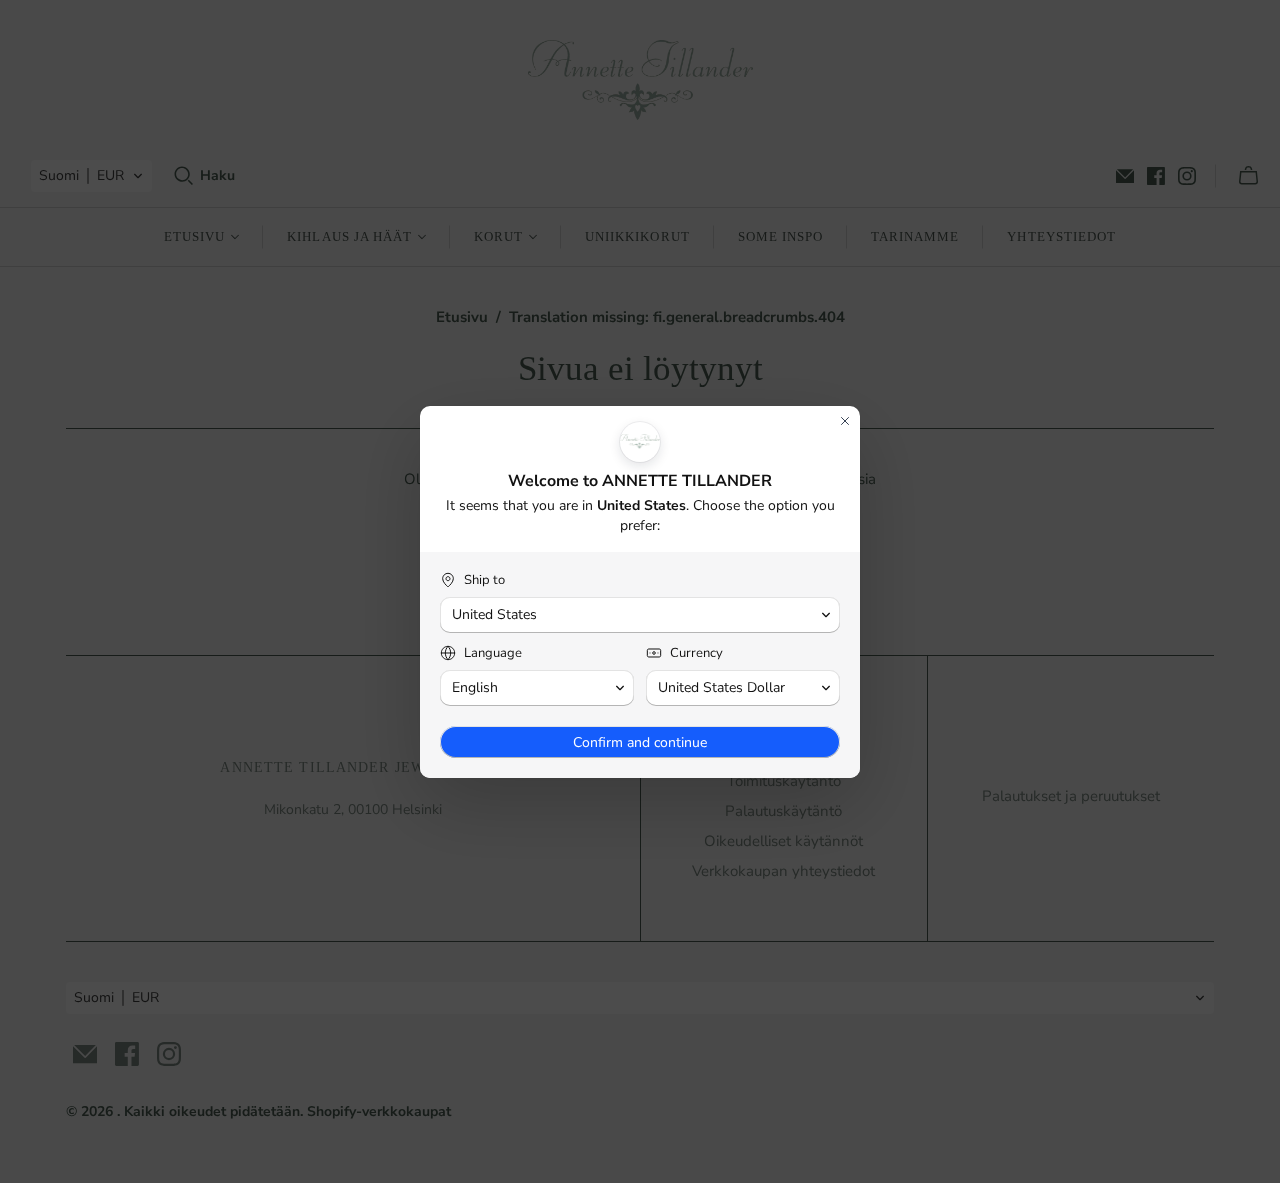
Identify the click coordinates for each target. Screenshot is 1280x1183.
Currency (696, 653)
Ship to (484, 580)
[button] (640, 615)
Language (493, 653)
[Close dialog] (845, 421)
